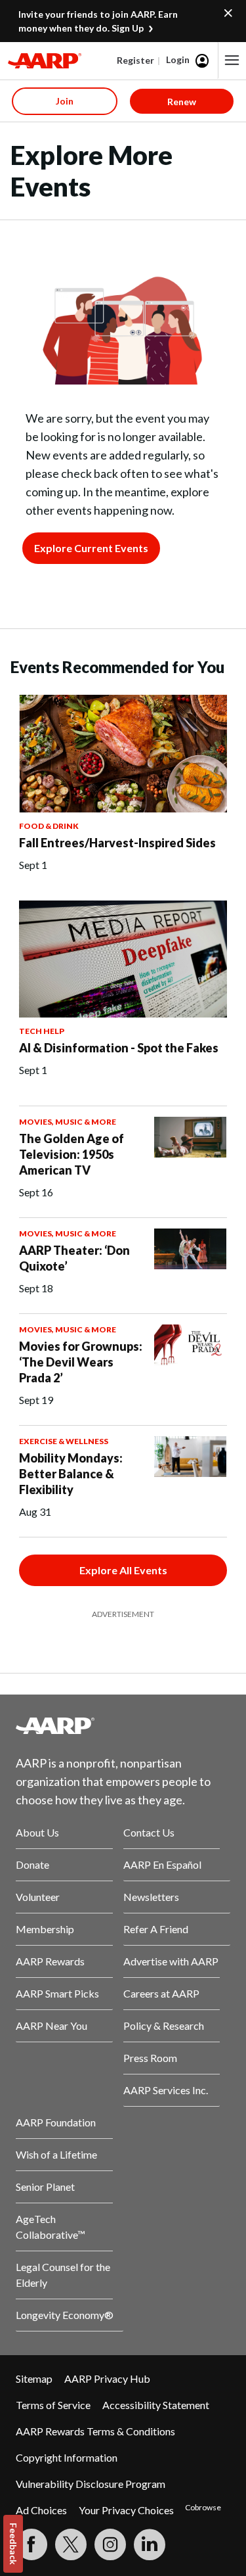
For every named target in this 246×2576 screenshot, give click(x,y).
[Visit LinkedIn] (150, 2544)
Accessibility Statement (156, 2405)
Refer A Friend (156, 1929)
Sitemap (34, 2378)
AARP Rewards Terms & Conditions (95, 2431)
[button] (232, 60)
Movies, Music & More (68, 1122)
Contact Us (149, 1832)
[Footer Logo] (123, 1725)
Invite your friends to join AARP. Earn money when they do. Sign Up (98, 21)
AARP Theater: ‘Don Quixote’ (74, 1258)
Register (135, 60)
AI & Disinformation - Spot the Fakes (119, 1048)
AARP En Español (162, 1864)
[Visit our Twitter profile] (71, 2544)
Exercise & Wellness (64, 1441)
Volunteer (38, 1897)
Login (178, 59)
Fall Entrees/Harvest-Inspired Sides (117, 843)
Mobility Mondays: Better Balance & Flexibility (71, 1474)
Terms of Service (53, 2405)
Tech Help (42, 1031)
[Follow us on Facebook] (31, 2544)
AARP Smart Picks (57, 1993)
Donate (32, 1864)
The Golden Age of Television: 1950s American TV (72, 1154)
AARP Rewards (50, 1961)
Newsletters (151, 1897)
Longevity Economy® (65, 2315)
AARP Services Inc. (166, 2090)
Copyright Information (67, 2457)
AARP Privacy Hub (107, 2378)
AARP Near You (51, 2026)
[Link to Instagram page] (110, 2544)
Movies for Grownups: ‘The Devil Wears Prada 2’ (81, 1362)
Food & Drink (49, 826)
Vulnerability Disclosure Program (91, 2484)
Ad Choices (41, 2510)
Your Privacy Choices (126, 2510)
